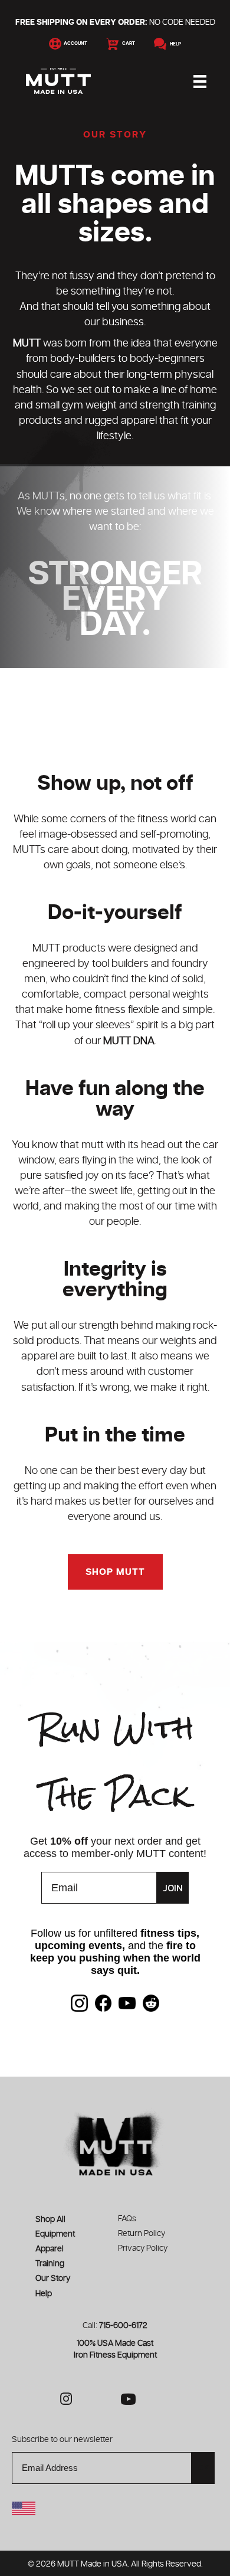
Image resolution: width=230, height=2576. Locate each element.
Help (174, 44)
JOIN (173, 1888)
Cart (127, 44)
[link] (79, 2003)
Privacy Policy (143, 2248)
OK (203, 2468)
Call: (115, 2326)
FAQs (127, 2219)
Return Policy (142, 2234)
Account (74, 44)
